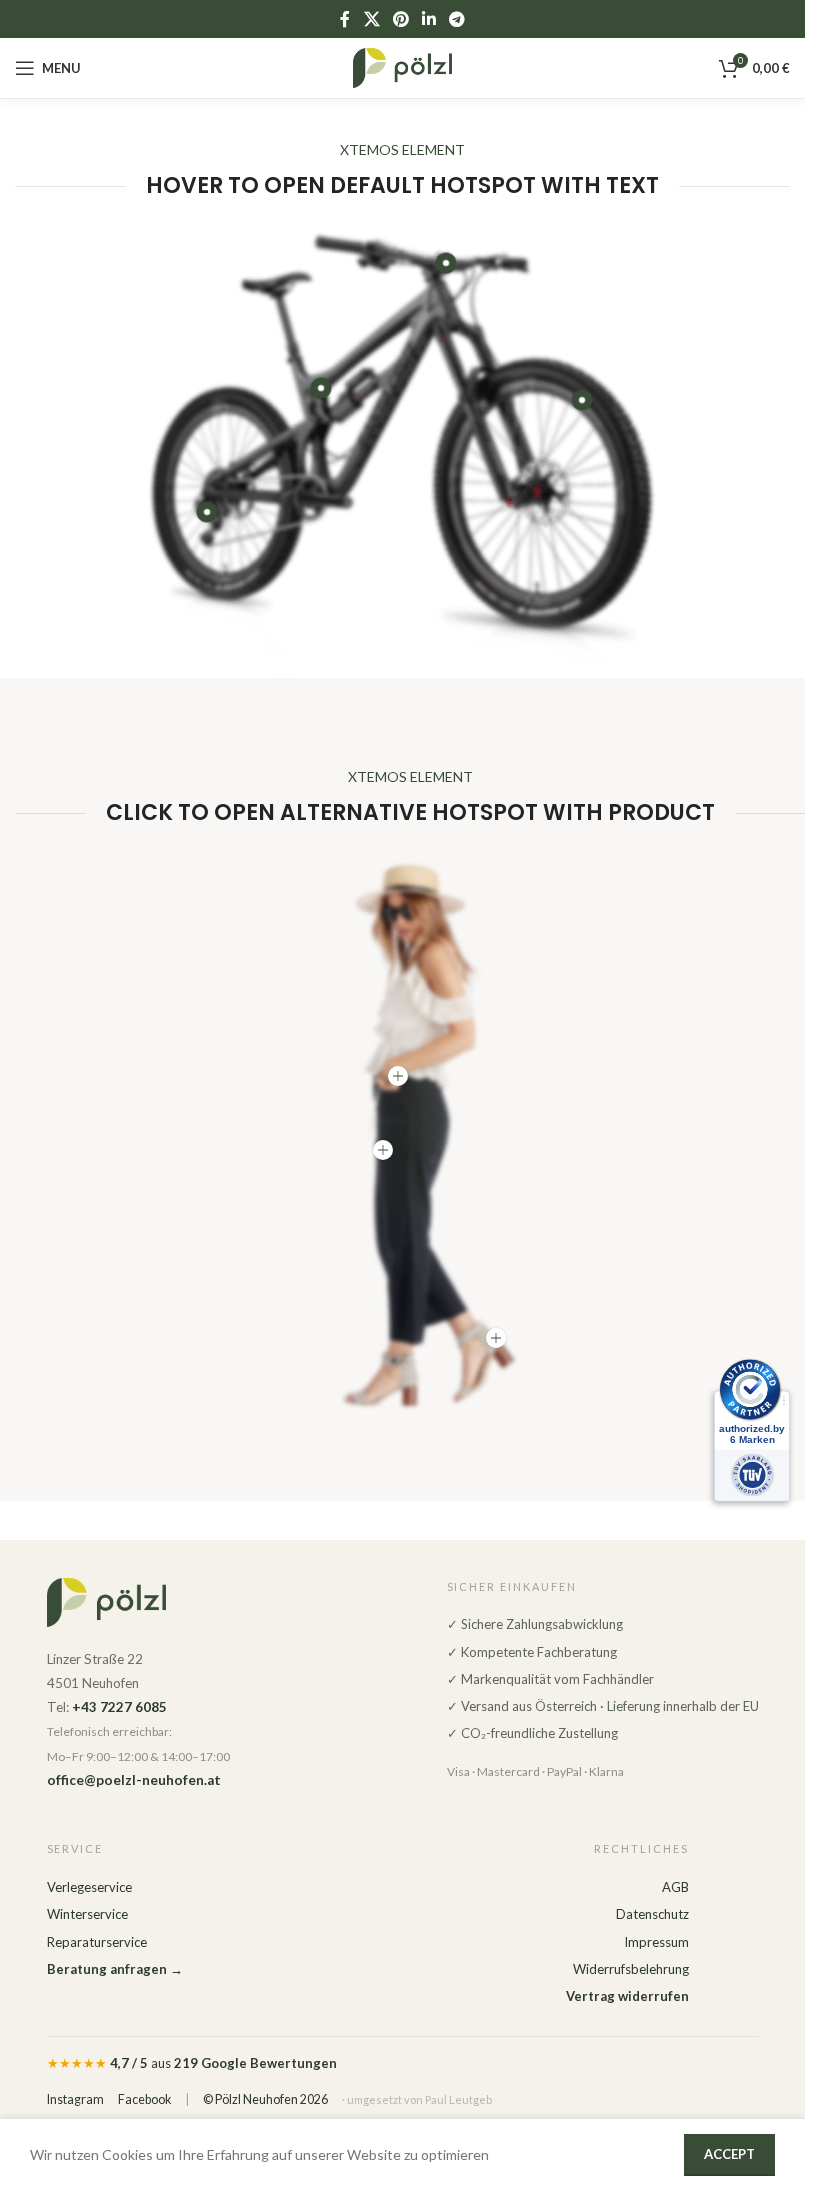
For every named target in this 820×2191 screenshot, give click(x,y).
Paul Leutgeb (458, 2099)
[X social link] (371, 19)
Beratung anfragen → (115, 1969)
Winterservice (87, 1914)
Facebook (144, 2099)
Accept (729, 2154)
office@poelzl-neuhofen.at (134, 1780)
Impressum (656, 1942)
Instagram (75, 2099)
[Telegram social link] (457, 19)
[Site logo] (403, 66)
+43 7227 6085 (119, 1707)
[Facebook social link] (345, 19)
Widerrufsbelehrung (631, 1969)
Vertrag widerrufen (627, 1996)
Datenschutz (652, 1914)
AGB (675, 1887)
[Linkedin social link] (429, 19)
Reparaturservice (97, 1942)
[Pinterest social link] (400, 19)
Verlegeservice (89, 1887)
